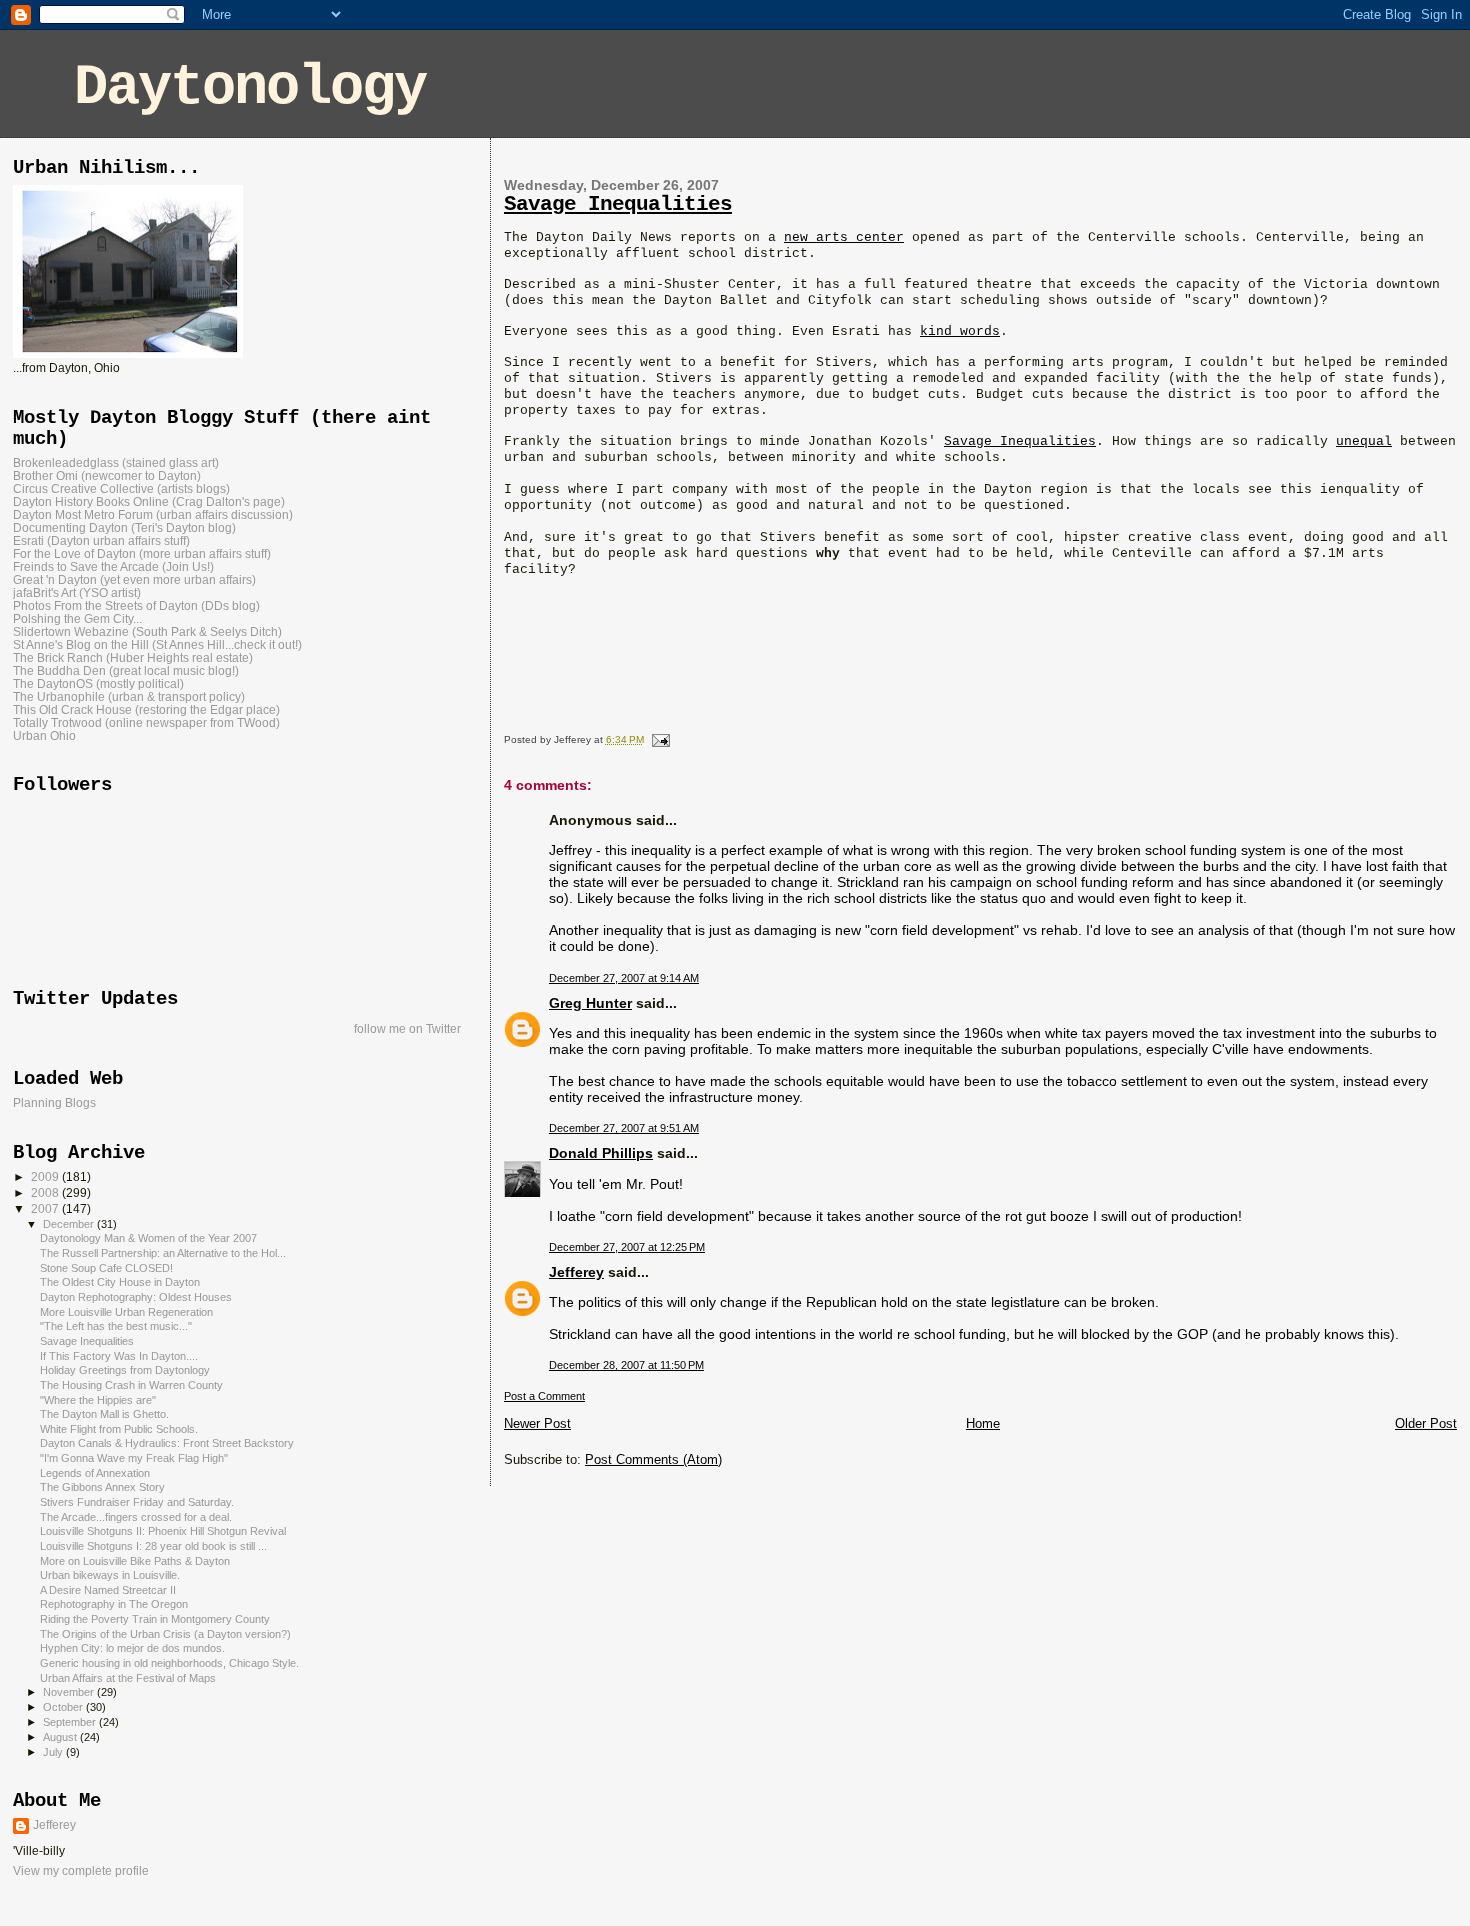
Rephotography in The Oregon (114, 1604)
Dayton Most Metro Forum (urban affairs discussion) (153, 514)
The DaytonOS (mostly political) (98, 683)
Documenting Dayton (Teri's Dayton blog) (124, 527)
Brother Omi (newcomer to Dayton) (107, 475)
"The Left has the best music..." (116, 1326)
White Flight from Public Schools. (119, 1429)
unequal (1364, 441)
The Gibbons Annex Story (102, 1487)
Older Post (1426, 1423)
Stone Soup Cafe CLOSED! (106, 1268)
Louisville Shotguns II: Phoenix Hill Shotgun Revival (163, 1531)
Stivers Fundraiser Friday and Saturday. (137, 1502)
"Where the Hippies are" (98, 1400)
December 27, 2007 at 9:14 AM (624, 978)
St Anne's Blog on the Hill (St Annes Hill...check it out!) (157, 644)
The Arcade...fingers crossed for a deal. (136, 1517)
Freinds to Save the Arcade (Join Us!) (113, 566)
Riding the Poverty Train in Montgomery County (155, 1619)
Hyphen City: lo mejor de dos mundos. (132, 1648)
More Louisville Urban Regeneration (126, 1312)
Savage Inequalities (618, 204)
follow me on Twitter (407, 1029)
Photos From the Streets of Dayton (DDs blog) (136, 605)
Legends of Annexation (95, 1473)
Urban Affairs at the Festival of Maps (128, 1678)
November (70, 1692)
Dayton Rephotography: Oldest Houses (136, 1297)
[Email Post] (658, 739)
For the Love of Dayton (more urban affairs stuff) (142, 553)
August (61, 1737)
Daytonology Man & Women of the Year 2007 (148, 1238)
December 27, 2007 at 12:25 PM (627, 1247)
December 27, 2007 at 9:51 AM (624, 1128)
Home (983, 1423)
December (70, 1224)
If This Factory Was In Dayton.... (119, 1356)
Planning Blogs (54, 1103)
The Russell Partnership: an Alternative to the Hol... (163, 1253)
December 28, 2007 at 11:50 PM (626, 1365)
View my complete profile (81, 1871)
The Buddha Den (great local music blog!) (126, 670)
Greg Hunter (590, 1003)
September (71, 1722)
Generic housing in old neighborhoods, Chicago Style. (169, 1663)
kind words (960, 331)
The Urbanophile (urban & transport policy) (129, 696)
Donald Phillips (601, 1153)
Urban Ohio (44, 735)
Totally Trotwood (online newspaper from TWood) (146, 722)
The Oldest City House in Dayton (120, 1282)
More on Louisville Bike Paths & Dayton (135, 1561)
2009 (46, 1176)
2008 (46, 1192)
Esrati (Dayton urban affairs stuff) (101, 540)
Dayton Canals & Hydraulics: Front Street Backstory (167, 1443)
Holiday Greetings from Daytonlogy (125, 1370)
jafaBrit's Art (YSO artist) (77, 592)
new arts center (844, 237)
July (54, 1752)
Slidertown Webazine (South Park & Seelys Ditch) (147, 631)
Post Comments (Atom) (653, 1459)
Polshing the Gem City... (77, 618)
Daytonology (250, 87)
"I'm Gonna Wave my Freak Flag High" (134, 1458)
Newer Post (537, 1423)
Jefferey (576, 1272)
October (64, 1707)
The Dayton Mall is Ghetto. (104, 1414)
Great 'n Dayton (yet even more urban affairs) (134, 579)
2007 (46, 1208)
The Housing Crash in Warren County (131, 1385)
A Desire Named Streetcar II (108, 1590)
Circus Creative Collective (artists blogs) (121, 488)
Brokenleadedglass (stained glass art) (116, 462)
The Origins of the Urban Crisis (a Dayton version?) (165, 1634)
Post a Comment (544, 1396)
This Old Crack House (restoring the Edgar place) (146, 709)
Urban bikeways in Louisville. (110, 1575)
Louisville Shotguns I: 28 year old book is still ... (153, 1546)
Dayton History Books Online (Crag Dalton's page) (149, 501)
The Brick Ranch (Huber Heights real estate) (133, 657)
